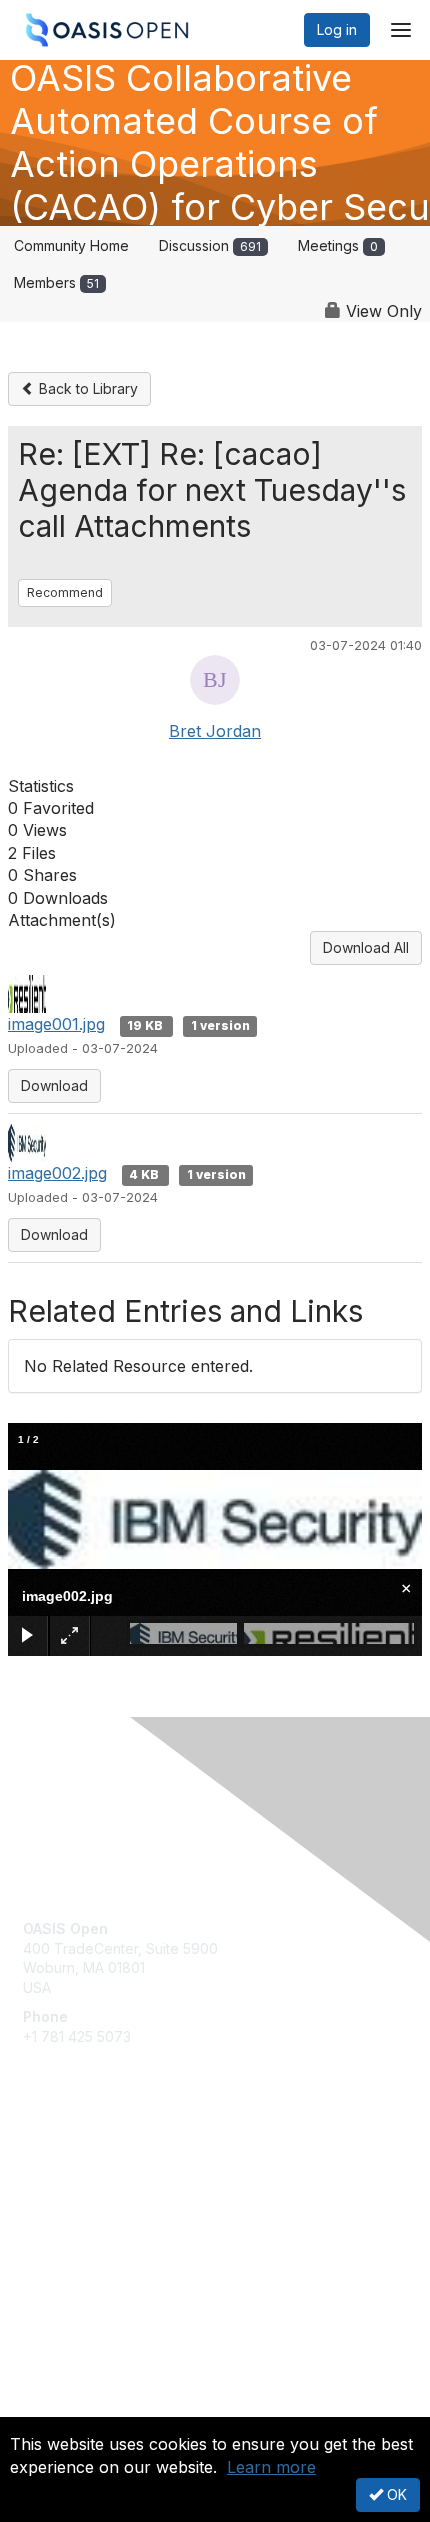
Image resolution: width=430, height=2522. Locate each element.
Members (56, 282)
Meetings (338, 245)
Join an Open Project (93, 2197)
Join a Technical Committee (114, 2227)
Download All (366, 947)
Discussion (210, 245)
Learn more (271, 2467)
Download (54, 1085)
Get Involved (65, 2168)
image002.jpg (57, 1173)
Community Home (71, 245)
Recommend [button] (65, 592)
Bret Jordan (215, 731)
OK (395, 2494)
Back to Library (86, 388)
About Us (53, 2408)
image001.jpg (56, 1024)
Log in (337, 29)
